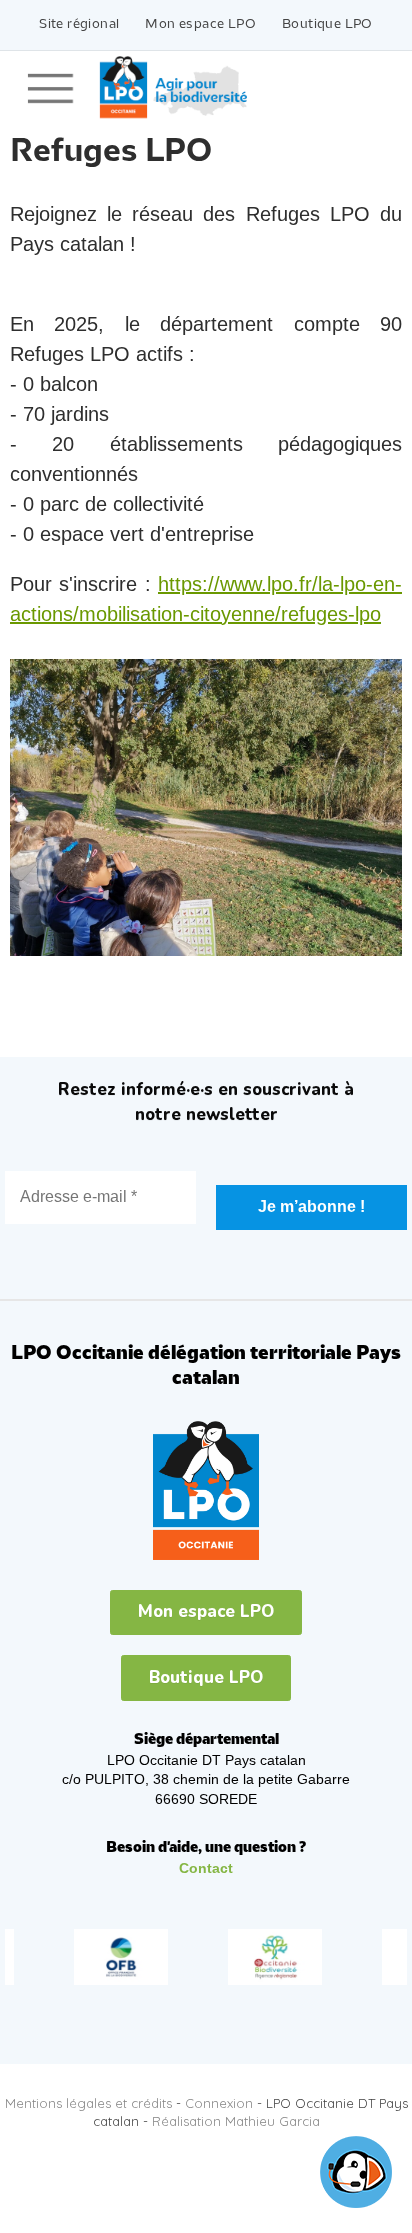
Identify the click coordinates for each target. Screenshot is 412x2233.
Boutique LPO (327, 24)
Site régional (79, 24)
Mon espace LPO (200, 24)
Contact (206, 1868)
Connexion (219, 2103)
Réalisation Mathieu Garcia (236, 2121)
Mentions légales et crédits (88, 2103)
